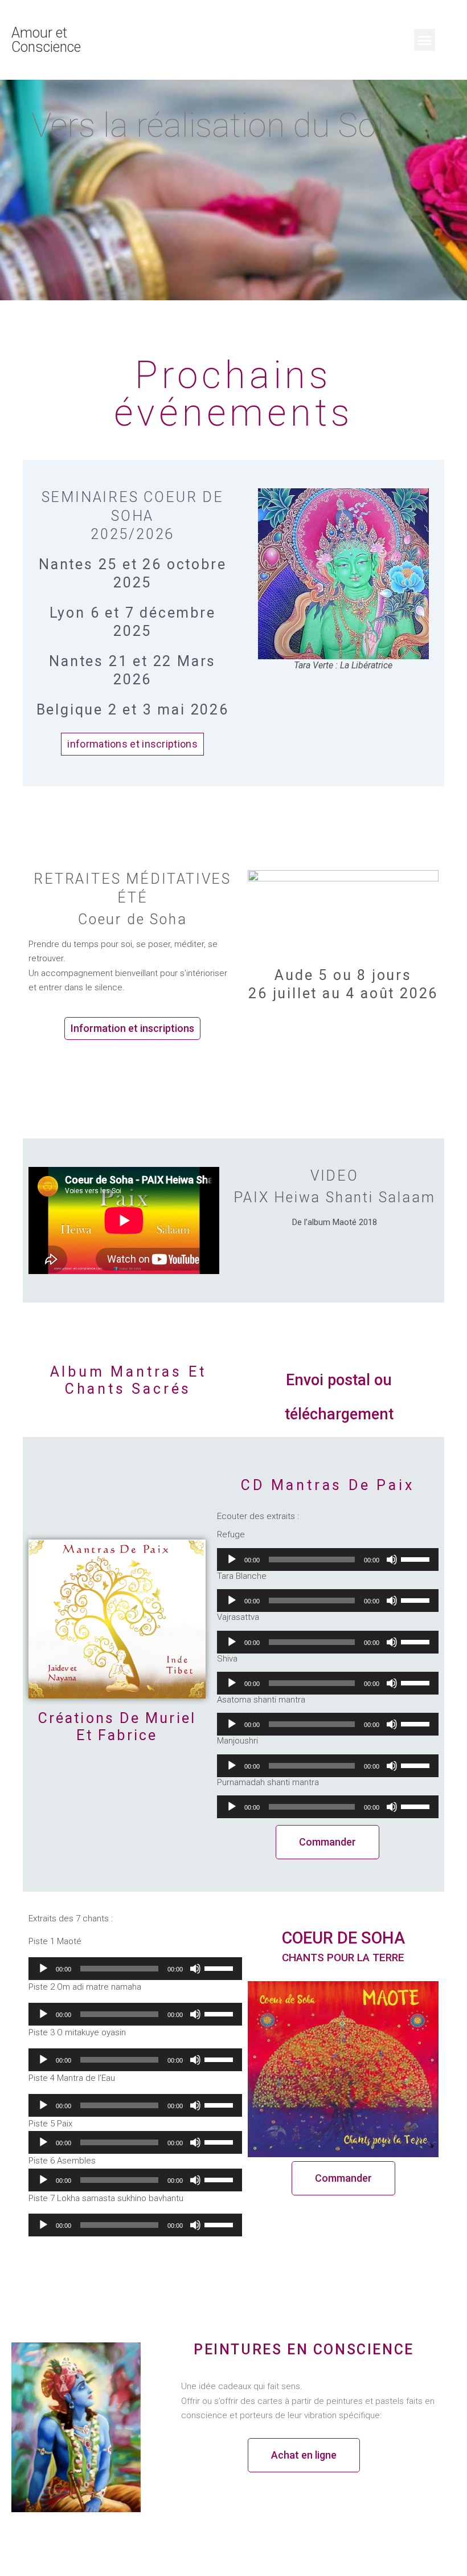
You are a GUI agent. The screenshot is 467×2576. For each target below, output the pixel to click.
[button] (425, 40)
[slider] (417, 1558)
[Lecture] (232, 1560)
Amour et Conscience (46, 40)
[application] (328, 1560)
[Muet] (392, 1560)
